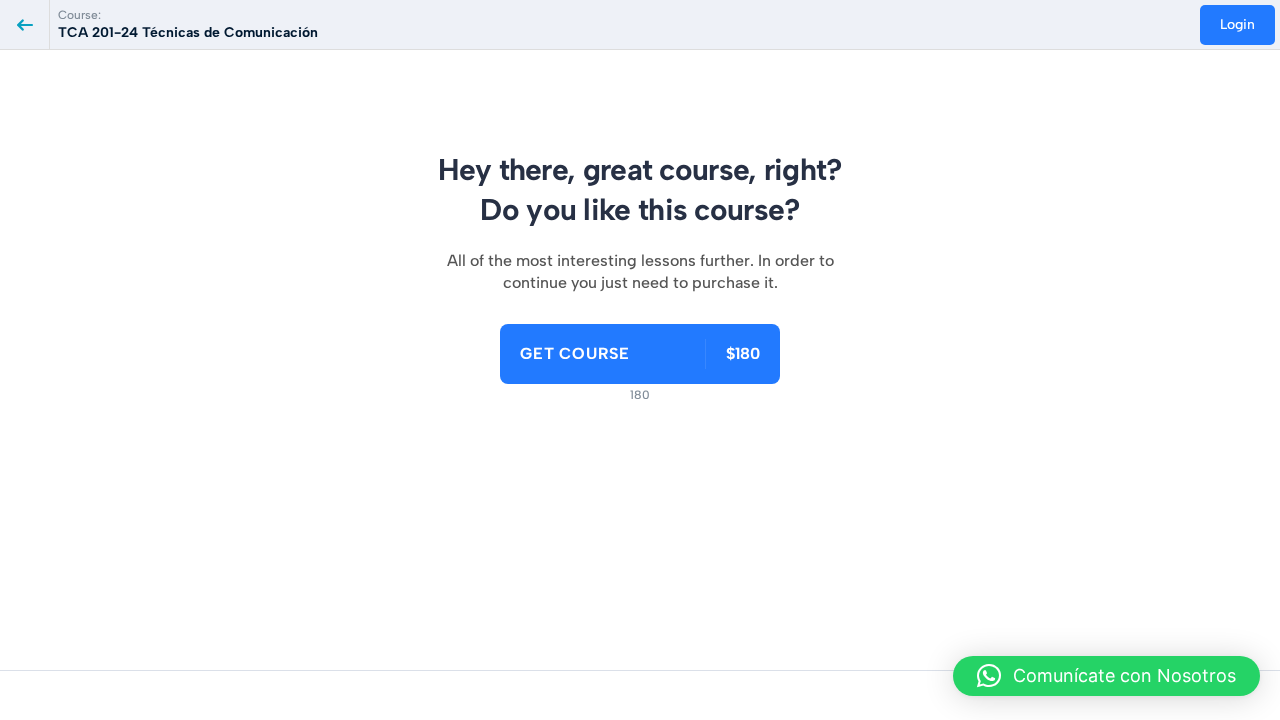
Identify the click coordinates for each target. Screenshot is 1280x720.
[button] (1106, 676)
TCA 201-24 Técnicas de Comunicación (188, 32)
